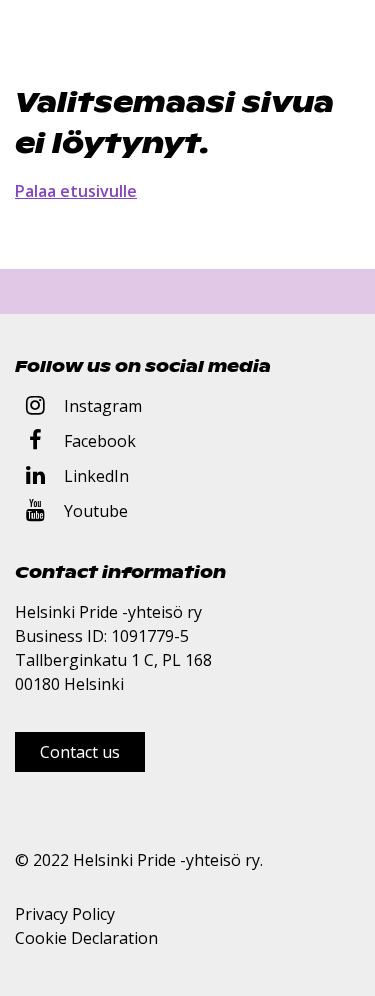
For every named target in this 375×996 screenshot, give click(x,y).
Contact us (80, 752)
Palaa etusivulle (76, 191)
